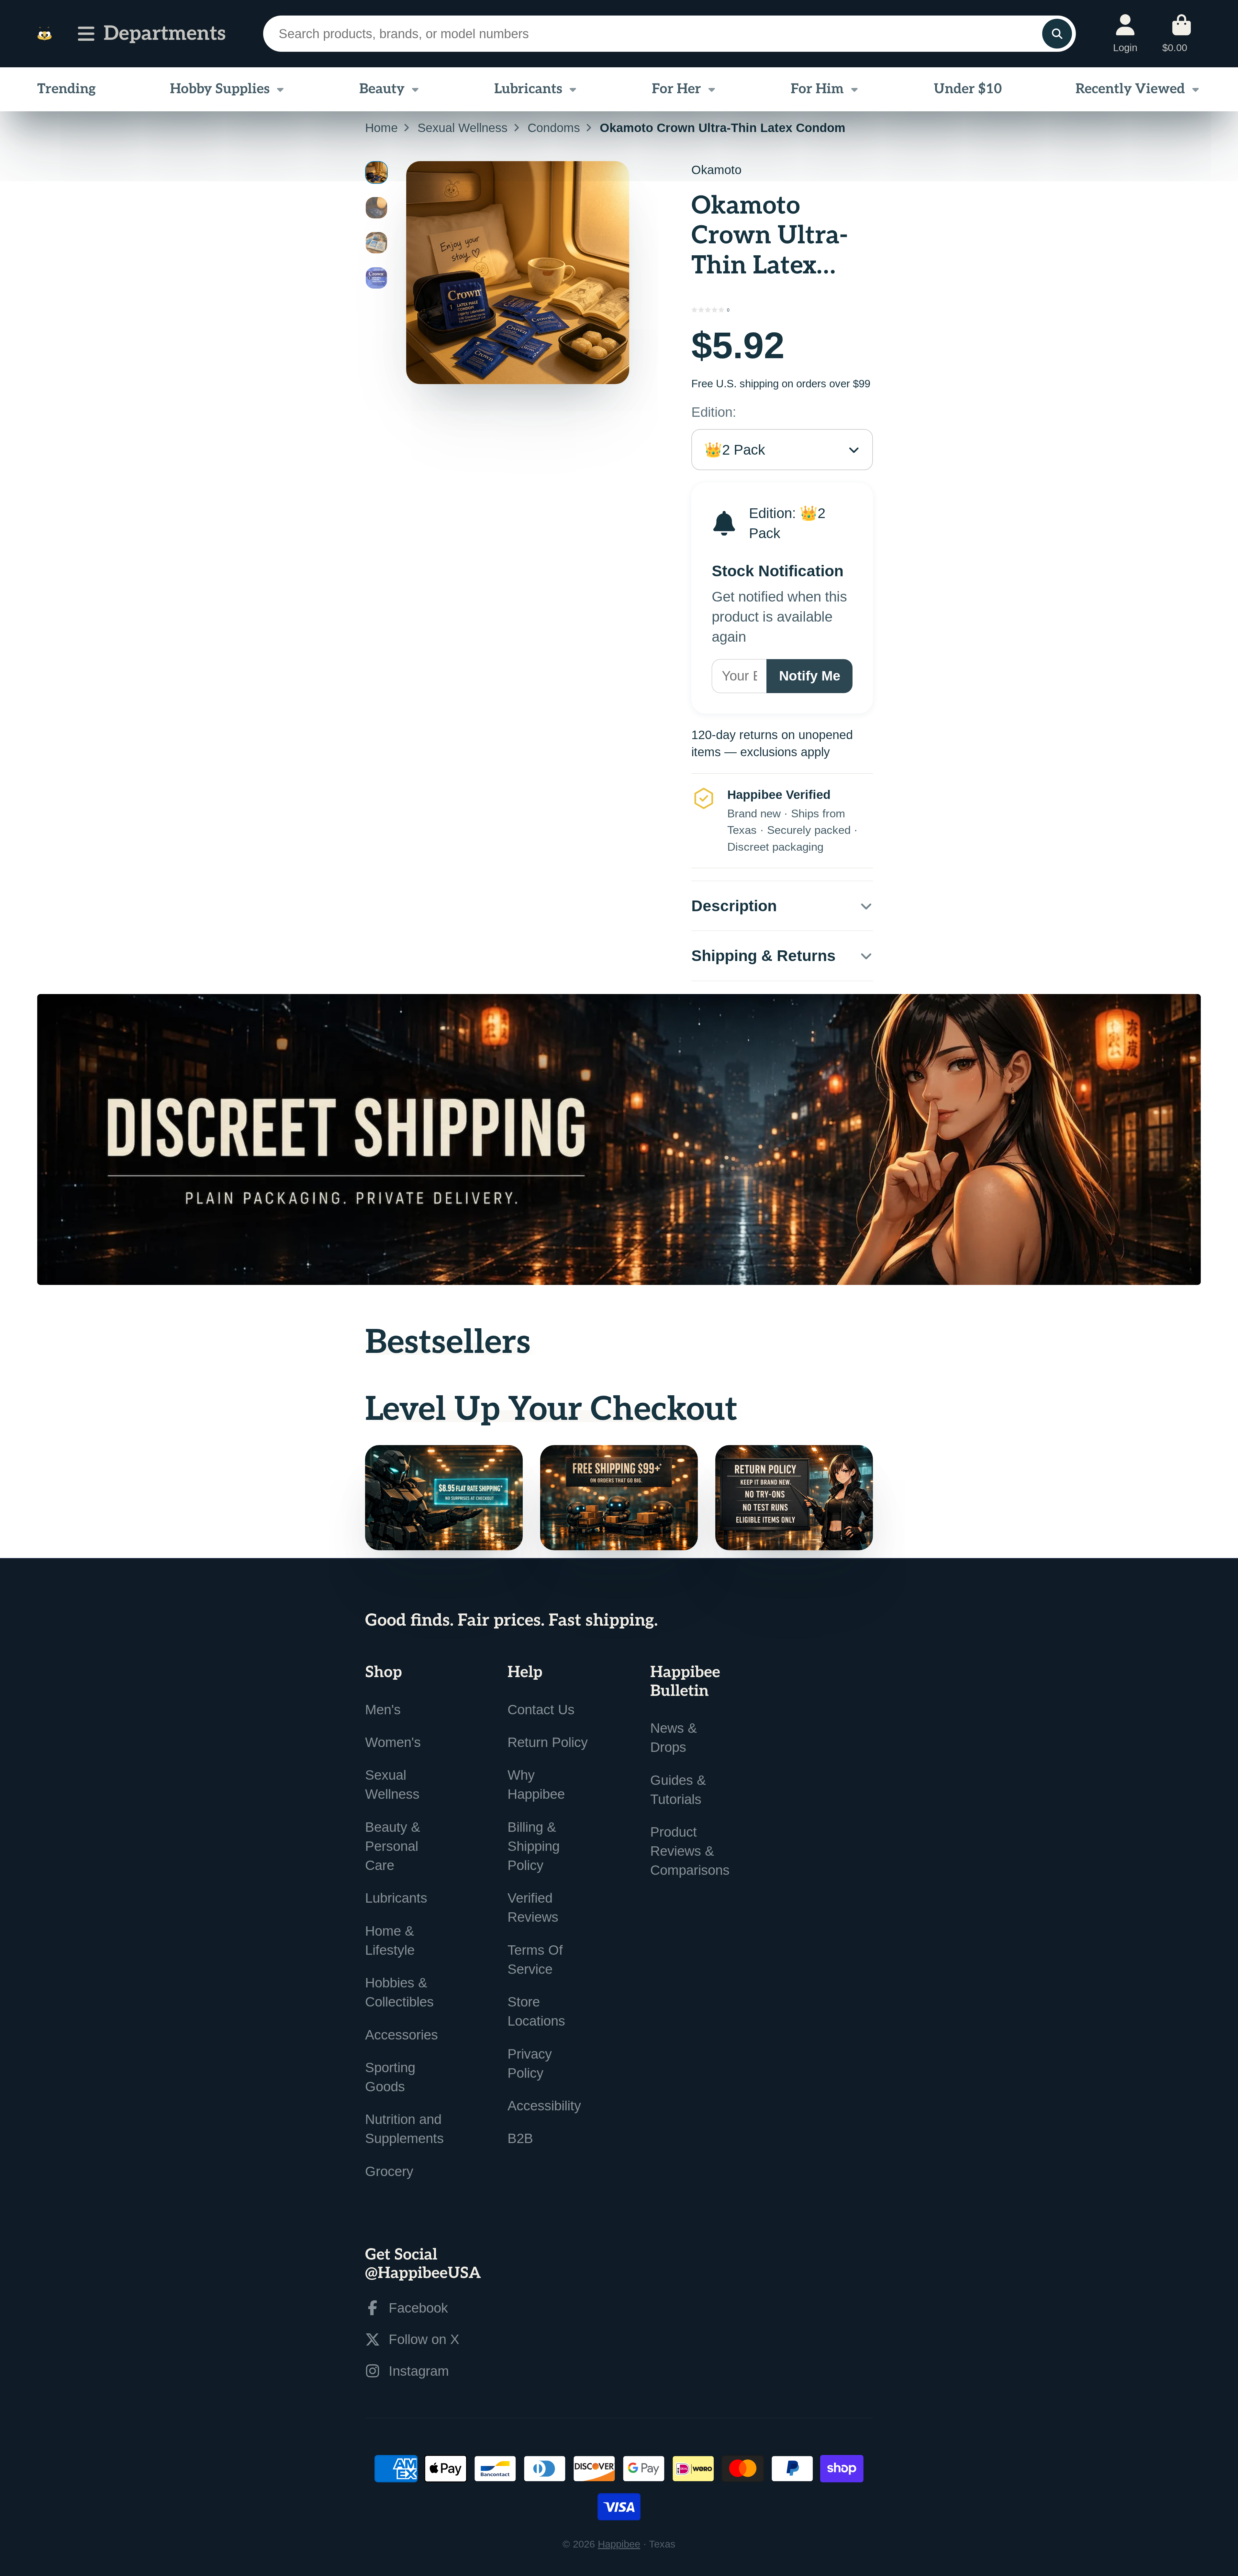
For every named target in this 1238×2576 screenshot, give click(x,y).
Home (381, 128)
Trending (67, 89)
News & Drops (674, 1738)
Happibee (619, 2544)
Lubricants (528, 89)
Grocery (389, 2171)
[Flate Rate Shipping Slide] (444, 1498)
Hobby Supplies (220, 89)
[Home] (45, 34)
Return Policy (548, 1742)
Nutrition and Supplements (404, 2129)
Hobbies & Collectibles (399, 1992)
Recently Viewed (1130, 89)
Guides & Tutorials (678, 1790)
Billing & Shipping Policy (534, 1846)
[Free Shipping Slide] (619, 1498)
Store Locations (536, 2011)
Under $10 (968, 89)
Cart (1182, 33)
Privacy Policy (530, 2063)
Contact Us (541, 1710)
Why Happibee (536, 1785)
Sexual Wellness (463, 128)
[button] (782, 310)
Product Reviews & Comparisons (690, 1851)
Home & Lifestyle (390, 1940)
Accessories (402, 2035)
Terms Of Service (535, 1960)
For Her (676, 89)
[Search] (1057, 34)
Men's (383, 1710)
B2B (520, 2138)
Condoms (554, 128)
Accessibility (544, 2106)
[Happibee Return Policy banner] (794, 1498)
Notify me (810, 676)
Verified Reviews (533, 1907)
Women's (393, 1742)
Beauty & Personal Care (393, 1846)
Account (1125, 33)
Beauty (382, 89)
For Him (817, 89)
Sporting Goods (390, 2077)
